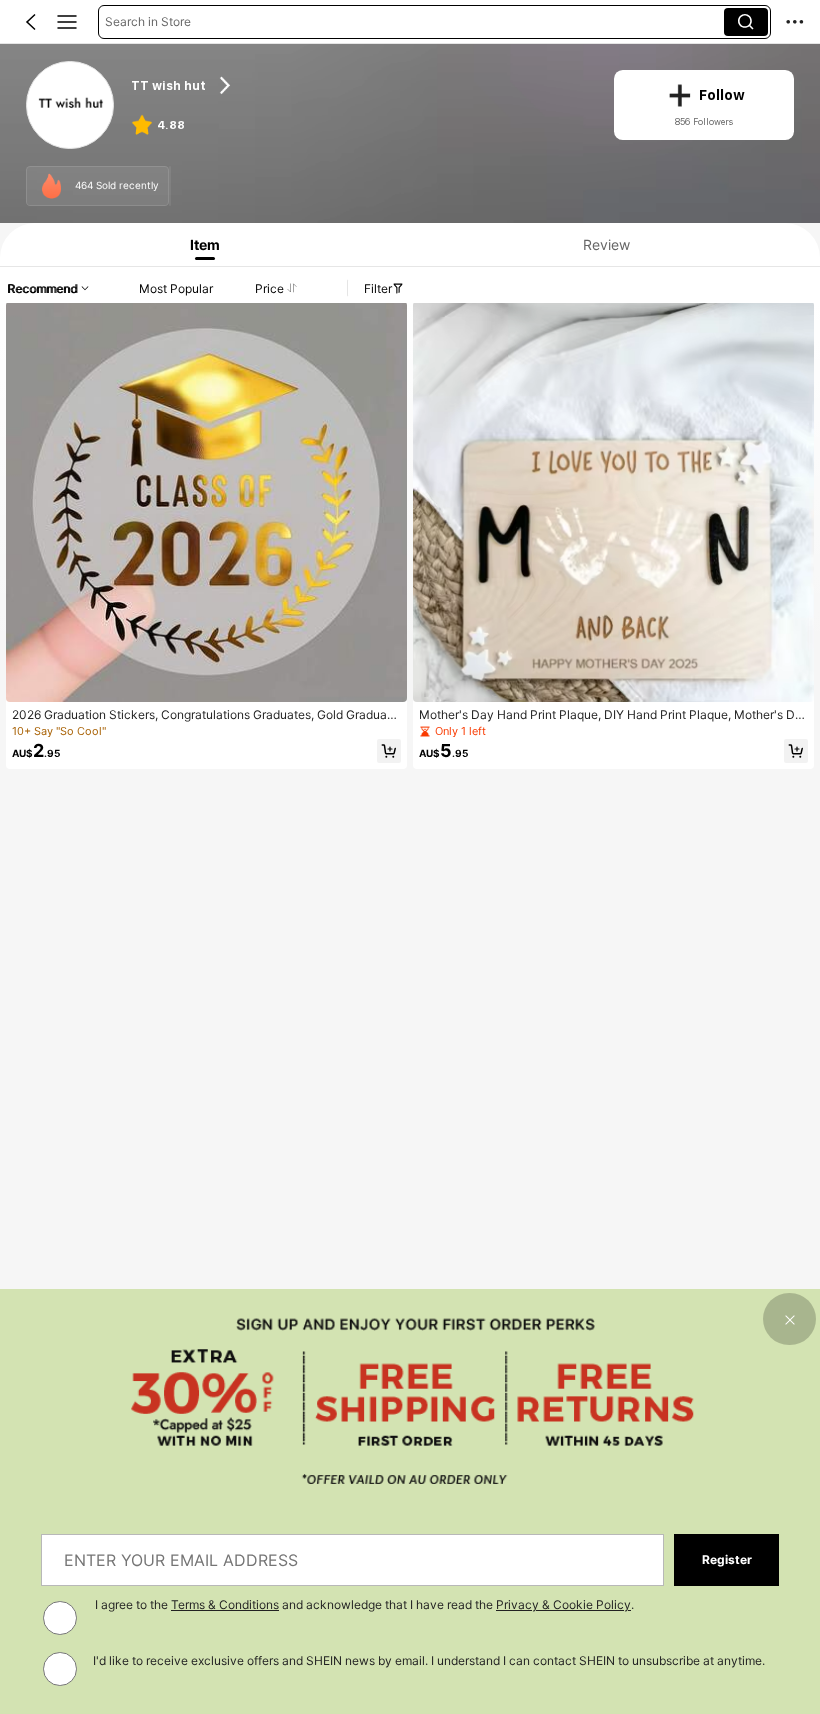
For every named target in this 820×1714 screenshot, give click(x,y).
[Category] (67, 22)
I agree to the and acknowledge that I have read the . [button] (364, 1604)
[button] (31, 22)
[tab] (201, 244)
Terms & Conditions (225, 1604)
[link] (70, 105)
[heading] (359, 85)
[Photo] (51, 186)
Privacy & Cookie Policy (563, 1604)
